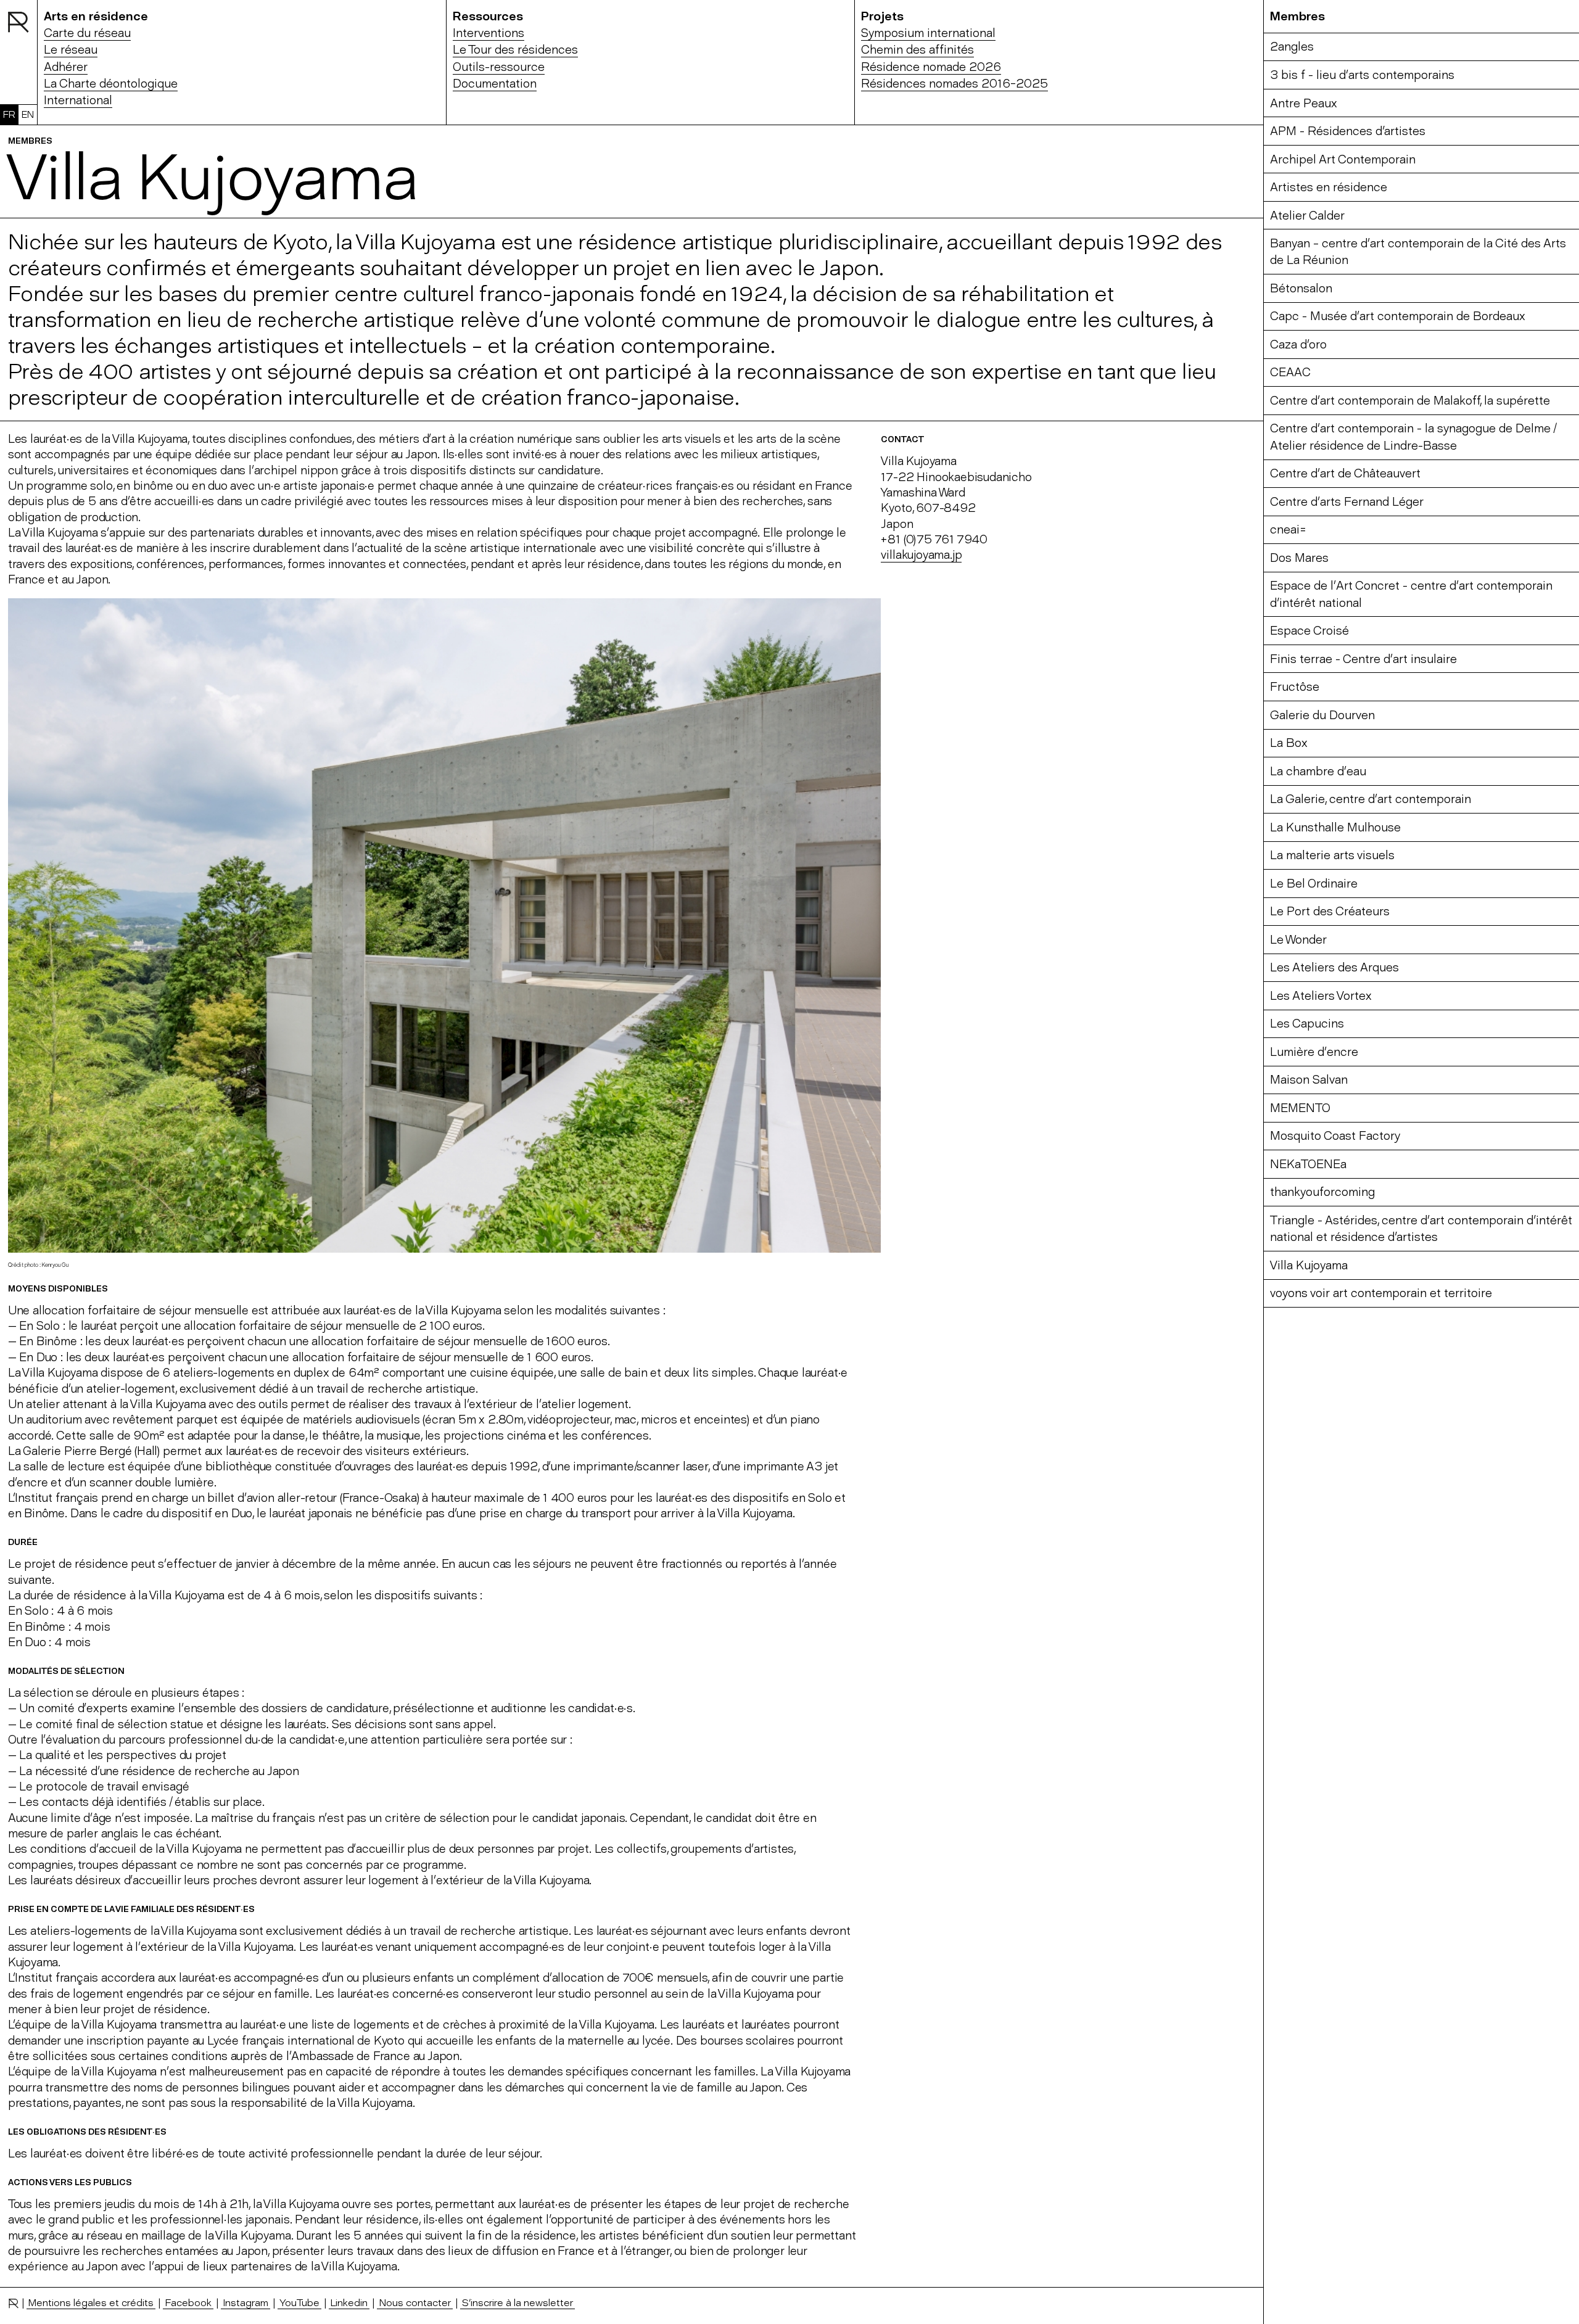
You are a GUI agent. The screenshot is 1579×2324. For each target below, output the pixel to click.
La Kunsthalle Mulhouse (1335, 827)
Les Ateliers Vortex (1321, 996)
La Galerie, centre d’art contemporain (1371, 799)
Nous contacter (415, 2302)
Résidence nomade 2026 (931, 67)
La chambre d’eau (1318, 771)
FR (9, 114)
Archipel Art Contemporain (1343, 159)
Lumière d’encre (1314, 1052)
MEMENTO (1300, 1108)
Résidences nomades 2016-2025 (954, 84)
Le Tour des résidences (515, 50)
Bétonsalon (1301, 288)
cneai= (1288, 529)
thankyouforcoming (1322, 1192)
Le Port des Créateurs (1330, 911)
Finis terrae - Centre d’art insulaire (1363, 659)
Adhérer (66, 67)
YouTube (299, 2302)
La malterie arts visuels (1332, 855)
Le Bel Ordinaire (1314, 884)
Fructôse (1295, 687)
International (78, 100)
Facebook (188, 2302)
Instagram (245, 2302)
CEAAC (1290, 372)
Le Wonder (1298, 940)
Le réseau (71, 50)
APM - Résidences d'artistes (1348, 131)
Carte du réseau (87, 33)
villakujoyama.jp (921, 555)
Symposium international (928, 33)
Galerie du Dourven (1322, 715)
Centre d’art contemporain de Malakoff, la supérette (1410, 401)
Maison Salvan (1309, 1080)
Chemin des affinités (917, 50)
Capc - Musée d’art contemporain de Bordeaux (1398, 316)
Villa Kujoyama (1309, 1265)
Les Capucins (1307, 1024)
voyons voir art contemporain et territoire (1381, 1293)
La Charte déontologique (111, 84)
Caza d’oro (1298, 344)
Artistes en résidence (1329, 187)
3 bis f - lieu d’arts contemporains (1362, 75)
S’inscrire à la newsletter (517, 2302)
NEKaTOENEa (1308, 1164)
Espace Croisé (1309, 631)
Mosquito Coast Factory (1335, 1136)
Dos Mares (1299, 558)
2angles (1292, 47)
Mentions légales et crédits (91, 2302)
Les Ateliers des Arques (1334, 967)
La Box (1289, 743)
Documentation (495, 84)
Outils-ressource (499, 67)
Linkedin (349, 2302)
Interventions (489, 33)
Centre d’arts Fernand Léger (1347, 502)
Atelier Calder (1307, 216)
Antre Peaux (1304, 103)
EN (28, 114)
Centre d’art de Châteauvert (1345, 473)
